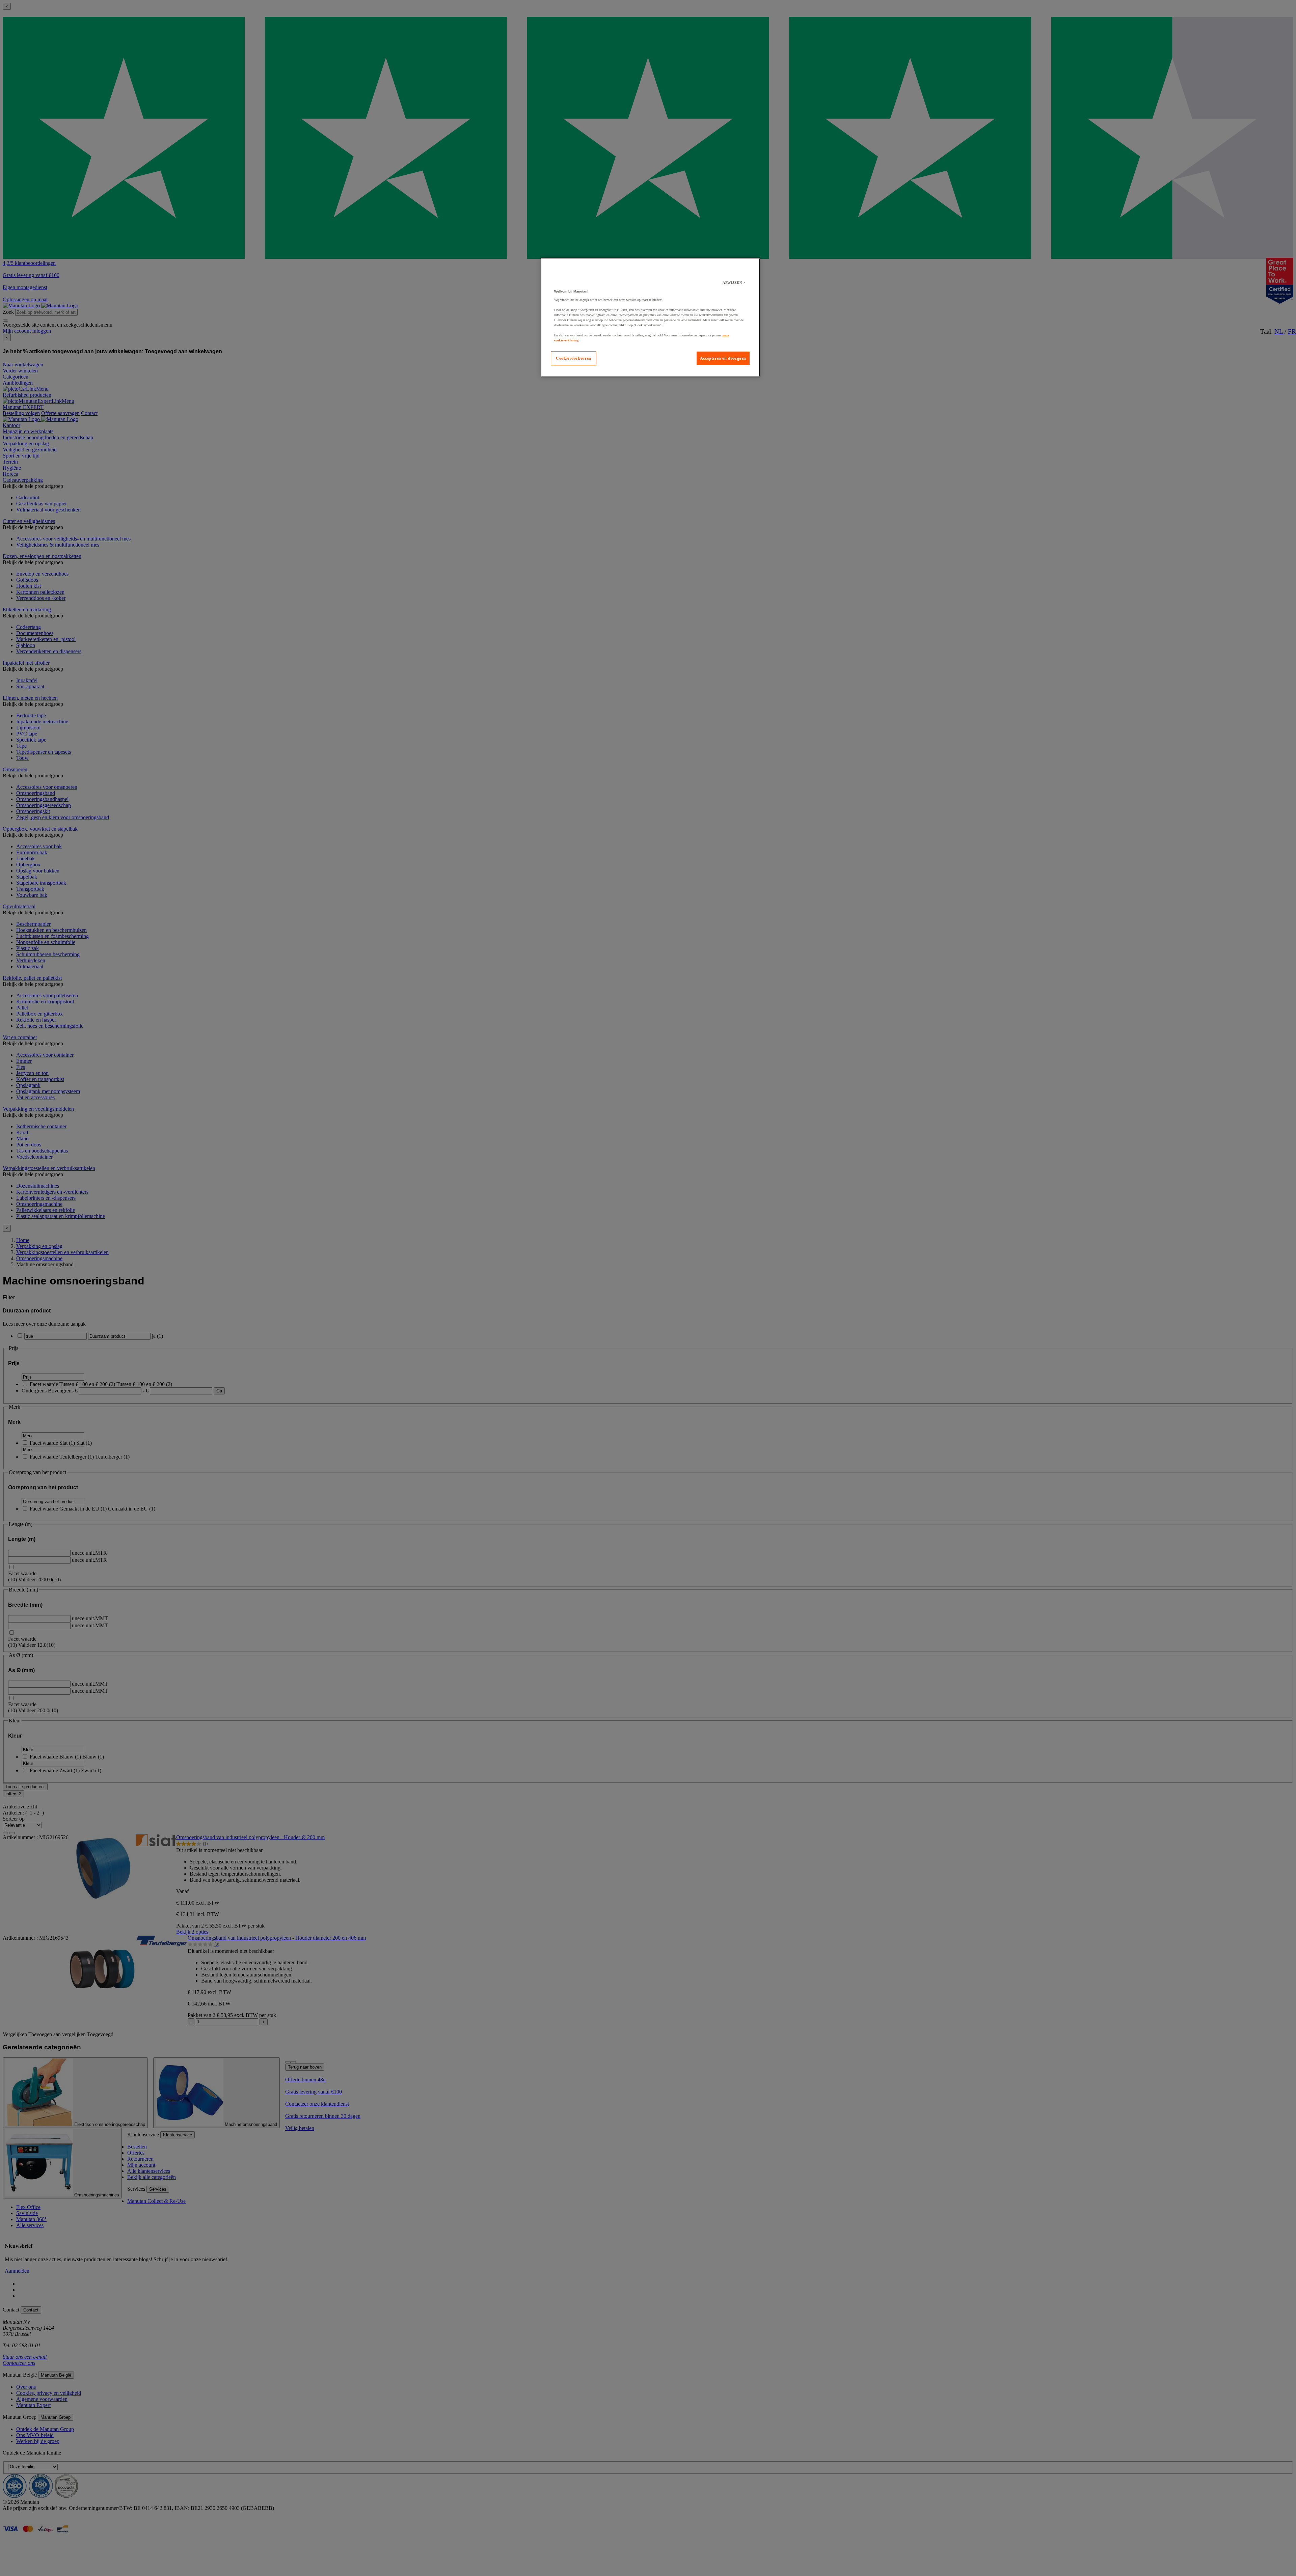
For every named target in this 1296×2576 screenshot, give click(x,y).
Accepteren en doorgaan (723, 358)
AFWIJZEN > (734, 283)
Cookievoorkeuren (574, 358)
